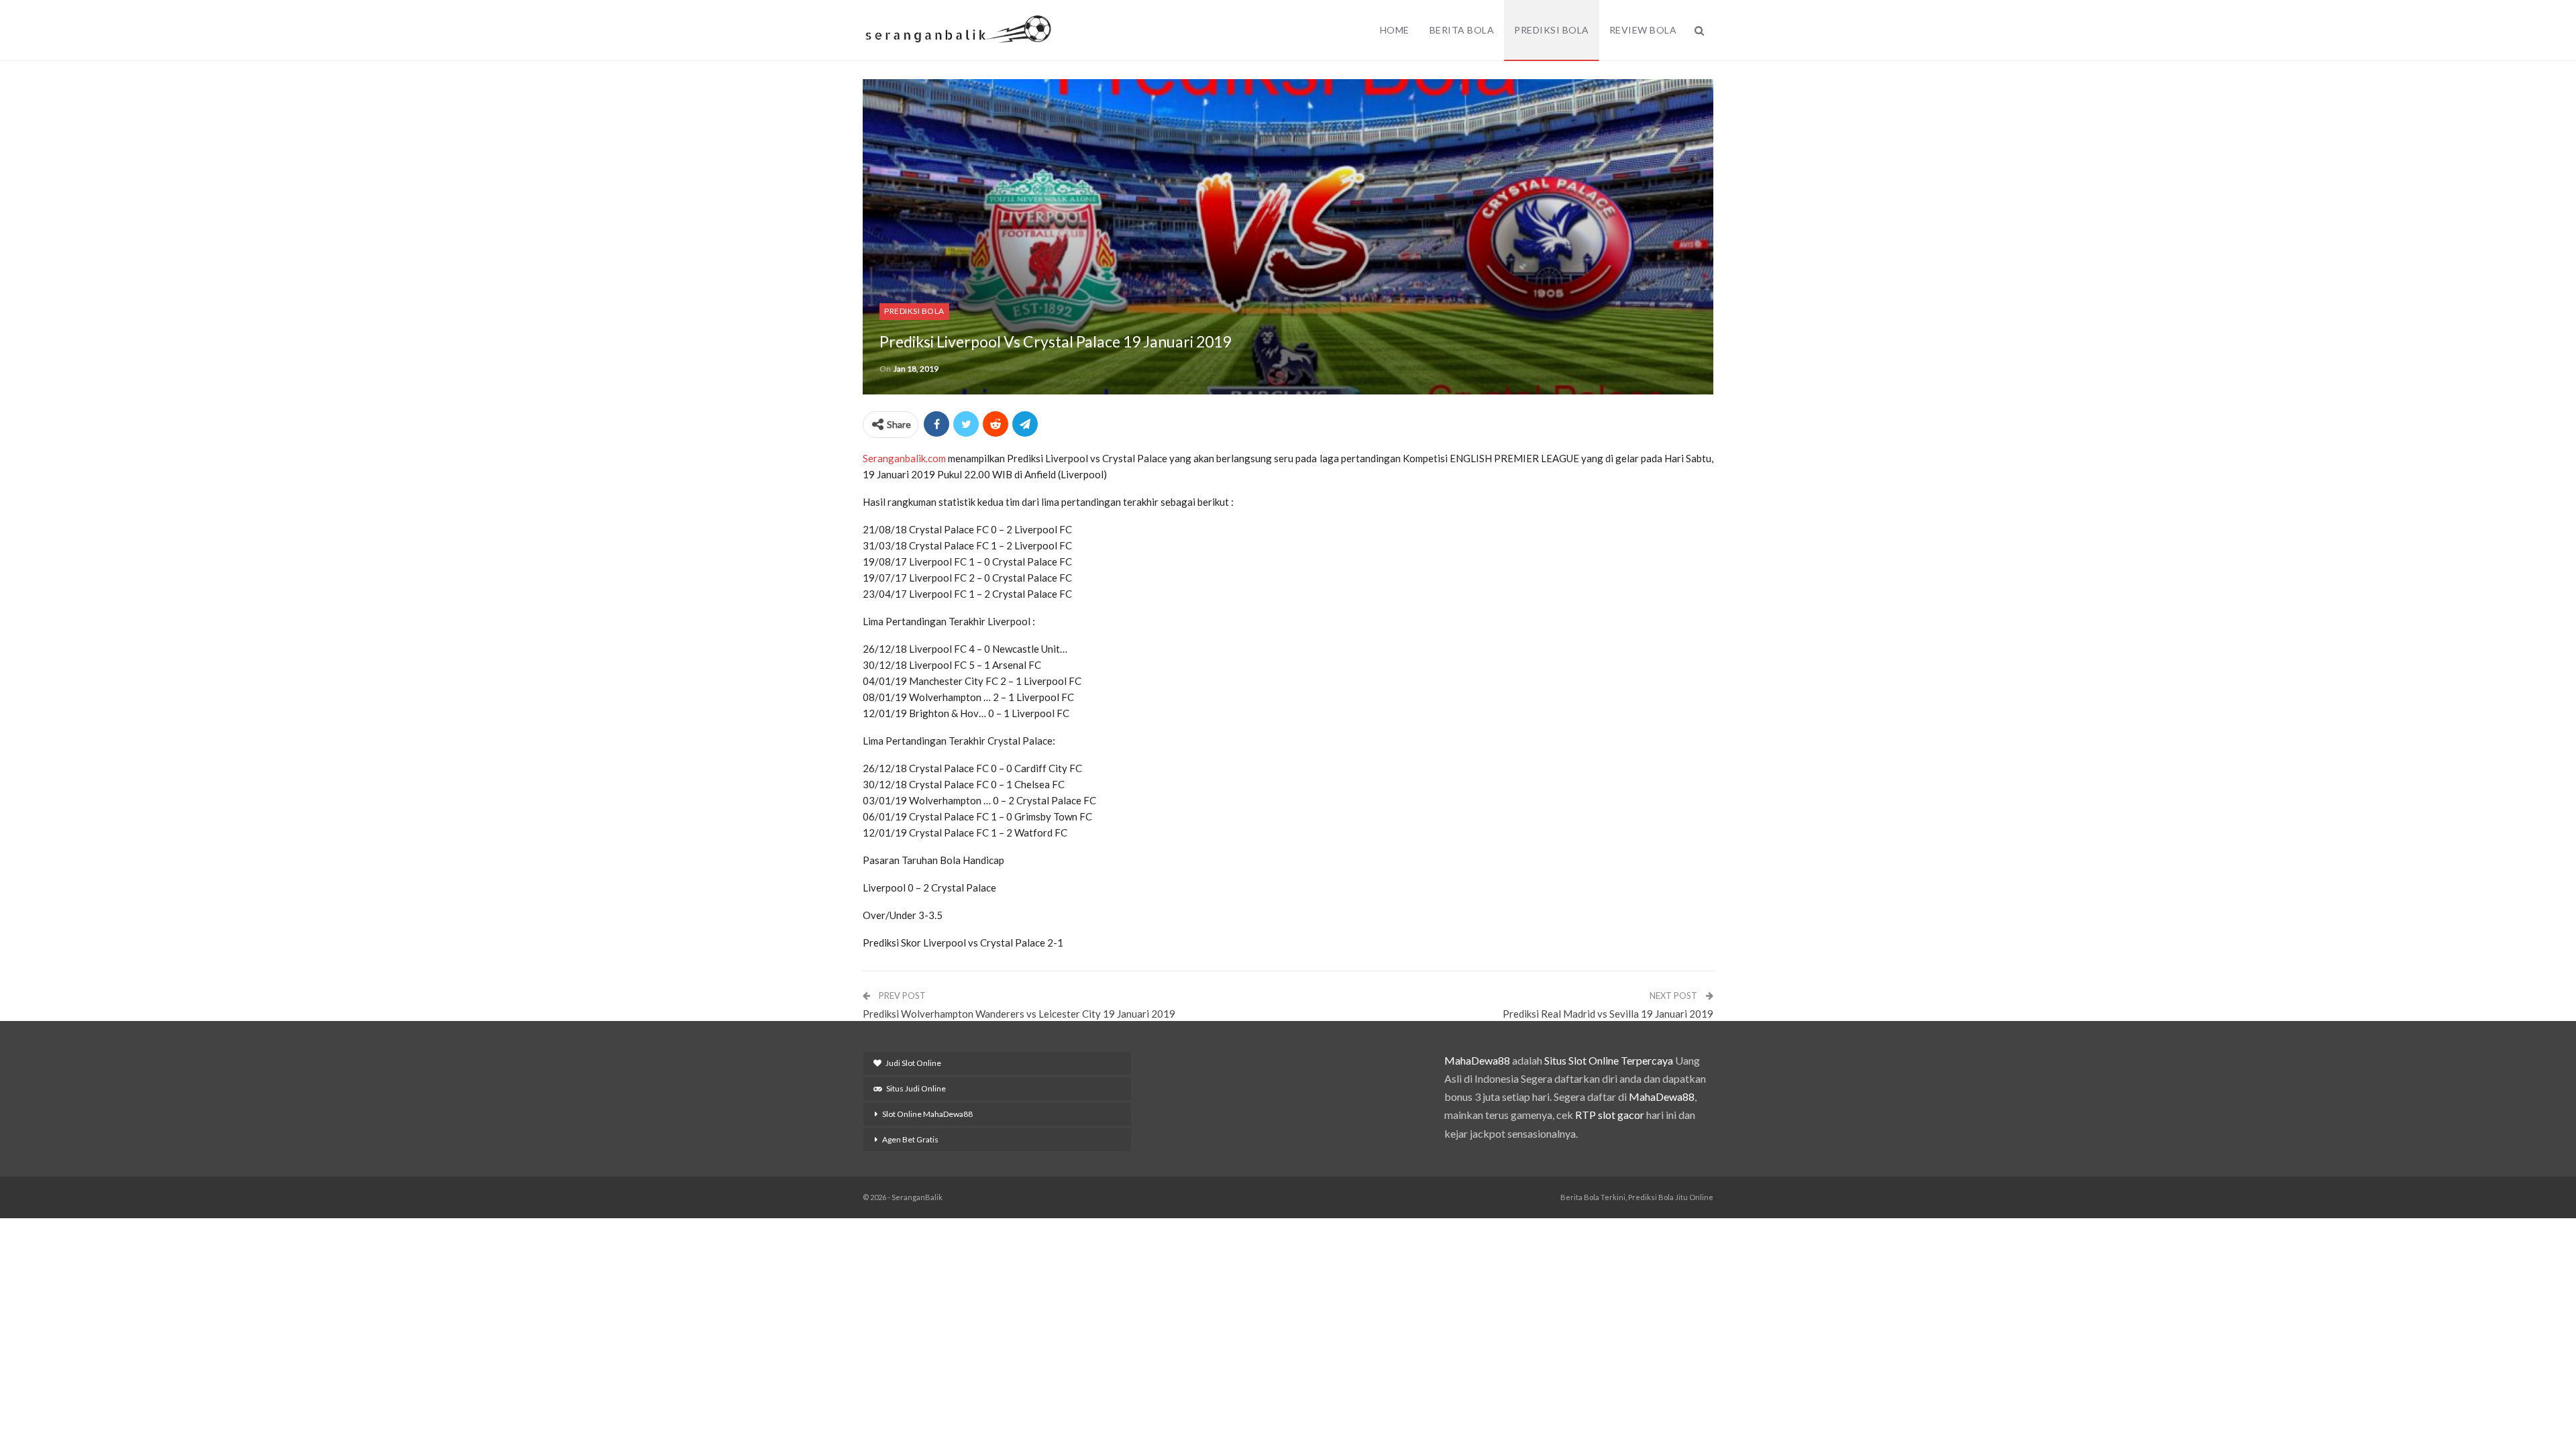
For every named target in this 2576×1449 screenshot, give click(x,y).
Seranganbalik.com (904, 458)
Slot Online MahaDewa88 (927, 1114)
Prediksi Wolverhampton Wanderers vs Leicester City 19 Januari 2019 (1019, 1014)
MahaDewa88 (1477, 1060)
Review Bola (1643, 30)
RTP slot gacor (1610, 1115)
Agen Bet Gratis (910, 1139)
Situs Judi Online (916, 1088)
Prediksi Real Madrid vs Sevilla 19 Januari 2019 (1608, 1014)
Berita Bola (1462, 30)
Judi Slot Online (913, 1063)
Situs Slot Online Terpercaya (1609, 1060)
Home (1395, 30)
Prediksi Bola (1552, 30)
